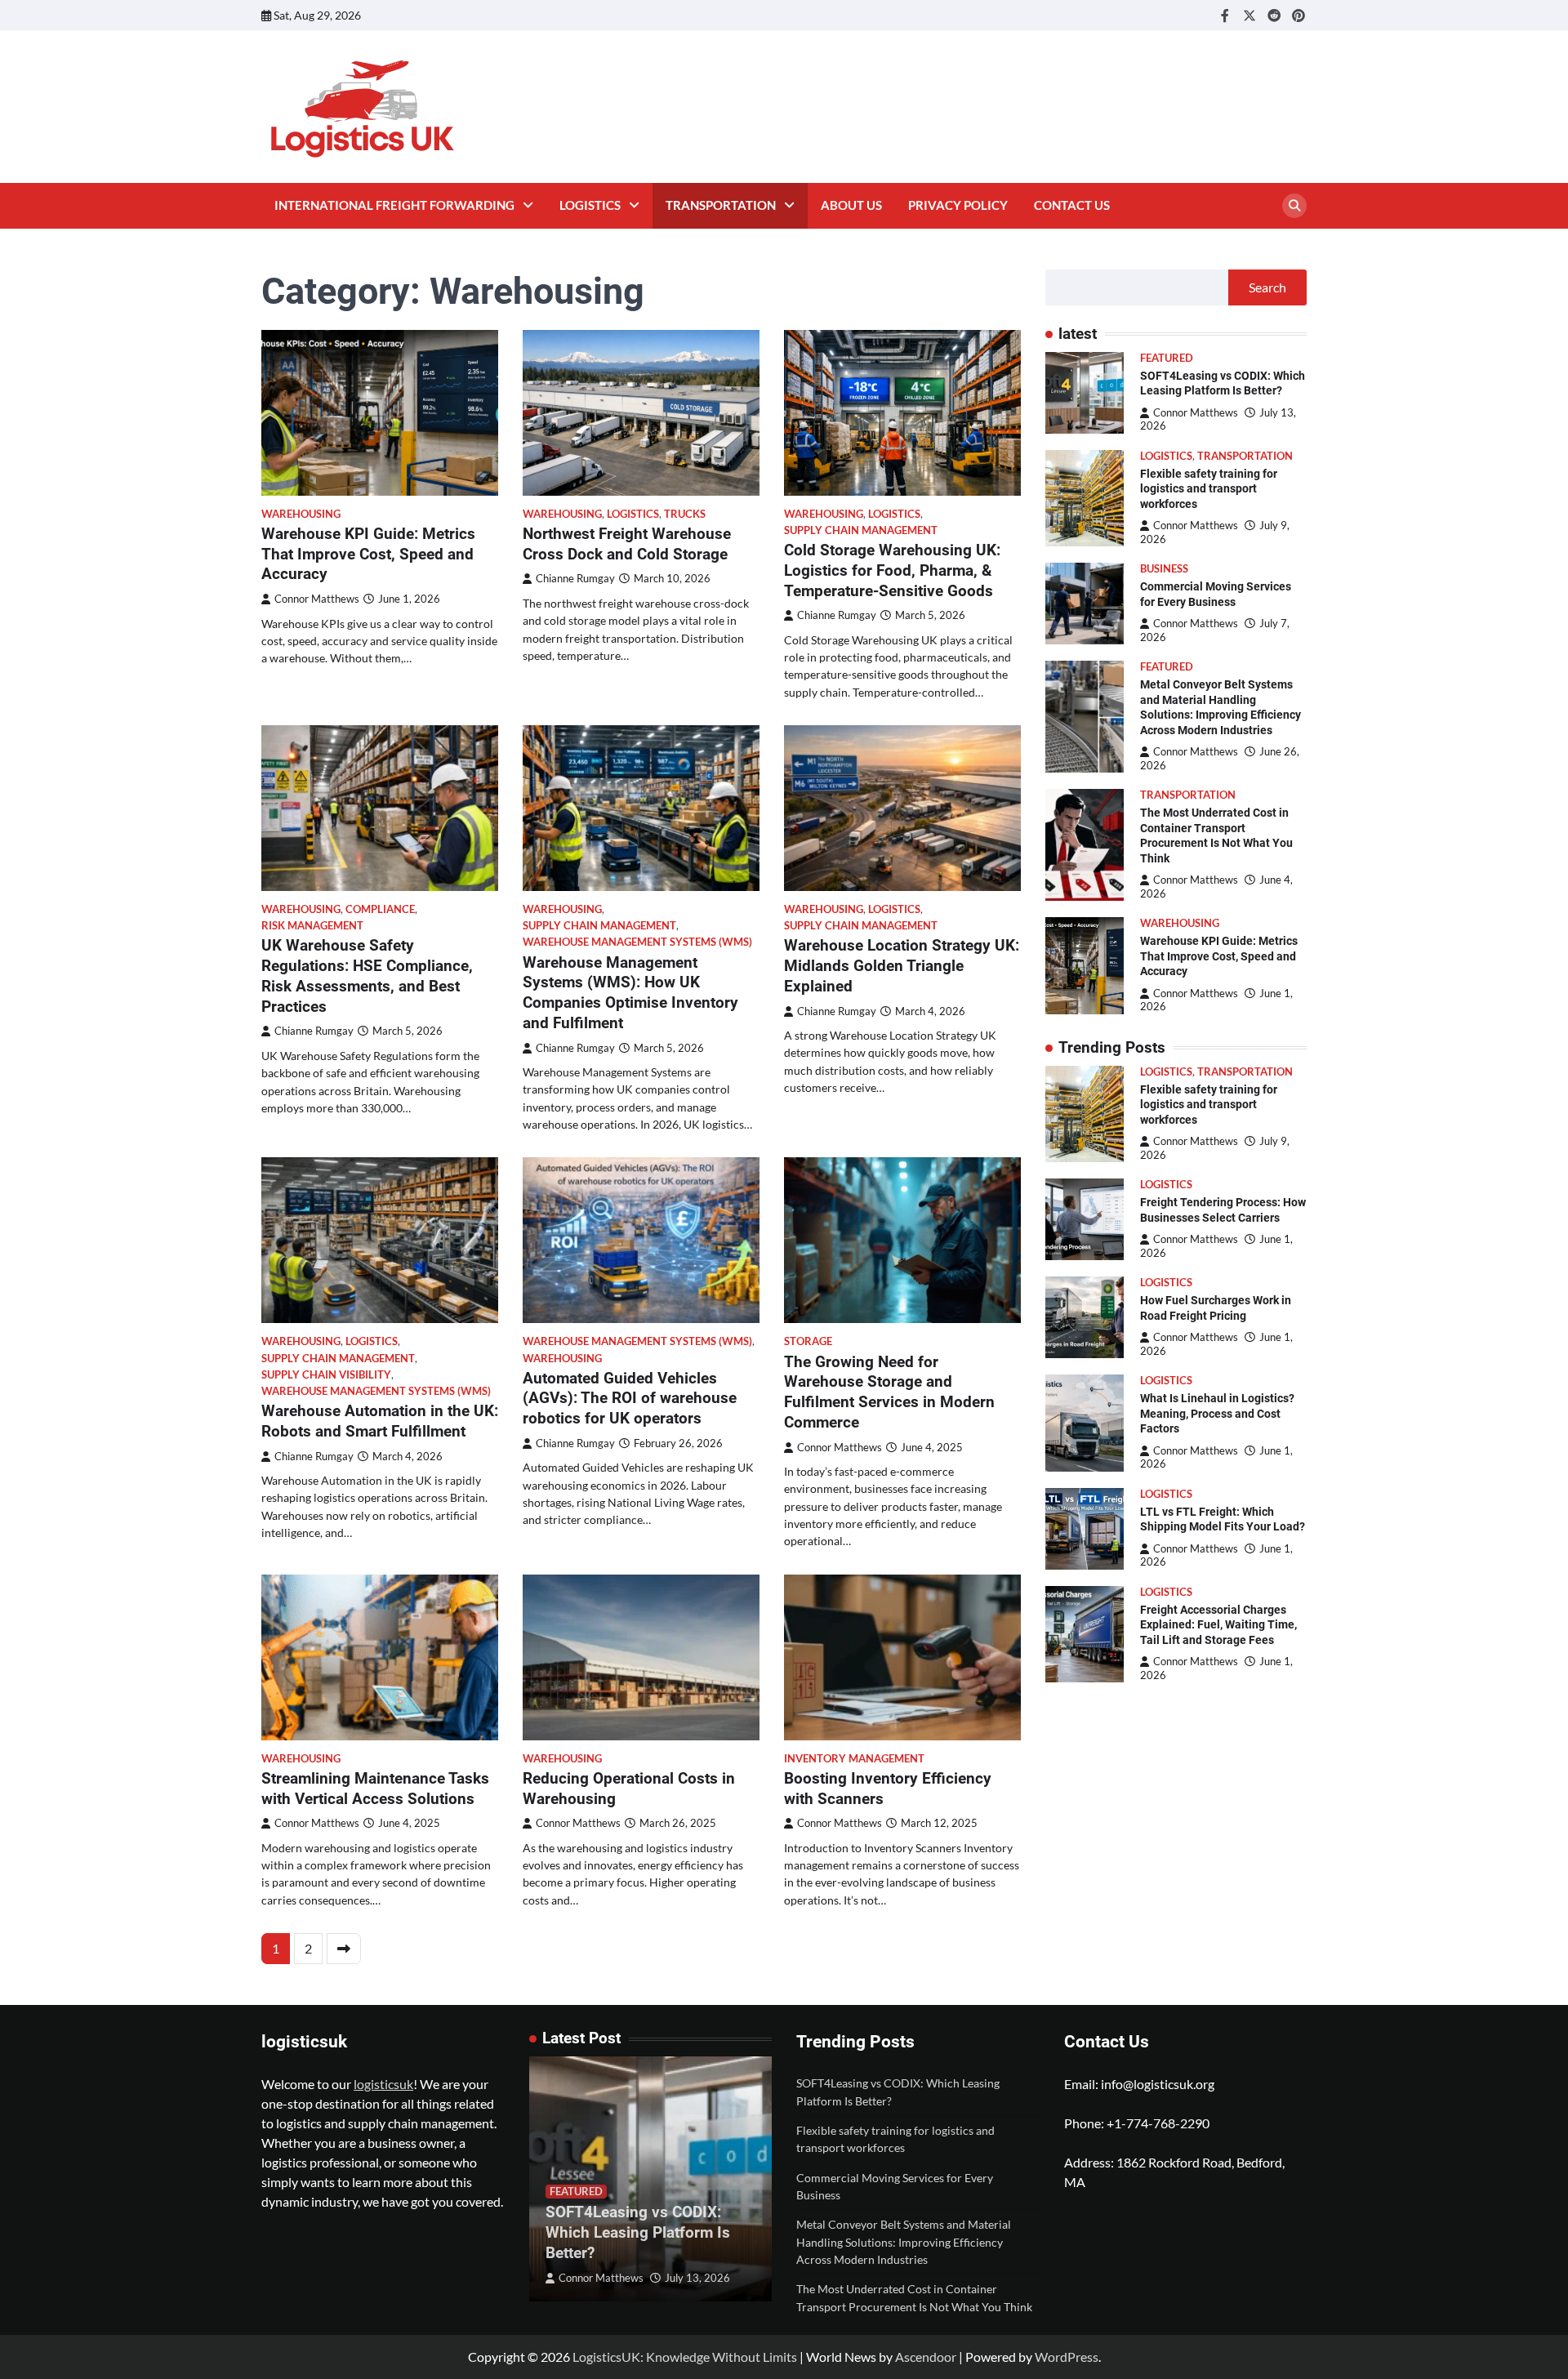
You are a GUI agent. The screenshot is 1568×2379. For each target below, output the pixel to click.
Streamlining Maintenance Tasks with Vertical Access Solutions (375, 1789)
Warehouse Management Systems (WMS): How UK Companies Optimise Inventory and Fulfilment (630, 993)
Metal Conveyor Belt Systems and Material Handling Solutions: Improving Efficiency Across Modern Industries (904, 2242)
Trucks (685, 514)
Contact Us (1072, 205)
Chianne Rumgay (575, 579)
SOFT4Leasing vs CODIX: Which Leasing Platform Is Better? (638, 2232)
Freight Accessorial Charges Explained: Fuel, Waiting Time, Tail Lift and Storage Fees (1218, 1625)
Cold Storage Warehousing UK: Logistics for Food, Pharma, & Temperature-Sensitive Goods (892, 570)
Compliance (380, 909)
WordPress (1067, 2357)
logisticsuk (383, 2084)
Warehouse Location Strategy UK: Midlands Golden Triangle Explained (902, 966)
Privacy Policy (958, 205)
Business (1164, 569)
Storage (808, 1341)
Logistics (590, 205)
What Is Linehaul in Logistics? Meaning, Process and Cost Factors (1217, 1413)
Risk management (312, 926)
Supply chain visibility (326, 1375)
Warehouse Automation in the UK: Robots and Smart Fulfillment (380, 1421)
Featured (1167, 358)
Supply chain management (861, 530)
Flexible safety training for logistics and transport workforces (1209, 489)
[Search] (1294, 206)
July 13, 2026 (697, 2278)
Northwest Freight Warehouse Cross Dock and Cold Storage (627, 544)
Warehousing (301, 514)
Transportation (721, 205)
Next (344, 1949)
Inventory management (854, 1759)
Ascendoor (926, 2357)
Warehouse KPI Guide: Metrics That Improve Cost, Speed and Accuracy (368, 554)
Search (1267, 287)
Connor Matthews (317, 599)
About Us (851, 205)
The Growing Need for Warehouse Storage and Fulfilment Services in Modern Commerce (889, 1392)
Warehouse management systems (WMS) (637, 942)
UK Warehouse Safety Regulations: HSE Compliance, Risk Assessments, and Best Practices (367, 976)
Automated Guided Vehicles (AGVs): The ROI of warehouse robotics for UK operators (630, 1399)
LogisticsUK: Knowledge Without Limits (685, 2357)
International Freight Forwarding (394, 205)
